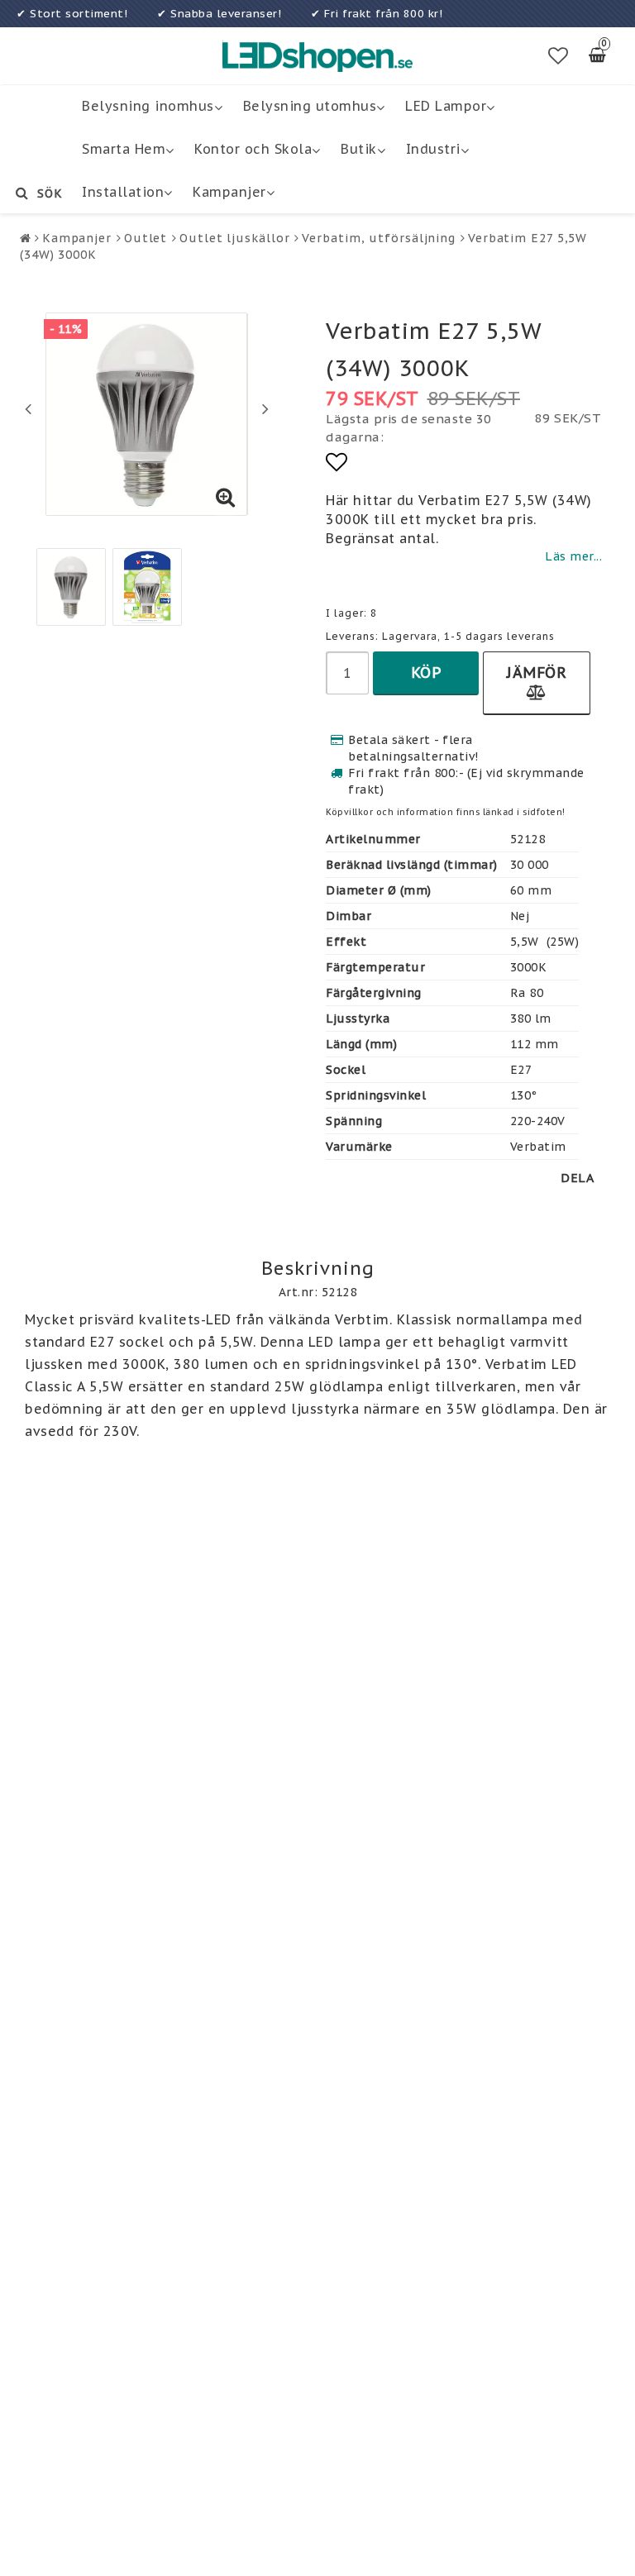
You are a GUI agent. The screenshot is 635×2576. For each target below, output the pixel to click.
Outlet (146, 238)
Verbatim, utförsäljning (379, 238)
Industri (433, 149)
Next (265, 408)
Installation (123, 192)
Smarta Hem (124, 149)
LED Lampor (446, 106)
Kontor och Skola (253, 149)
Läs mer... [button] (573, 556)
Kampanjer (229, 192)
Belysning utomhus (310, 106)
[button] (559, 56)
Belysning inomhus (148, 106)
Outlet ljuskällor (234, 238)
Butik (359, 149)
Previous (28, 408)
